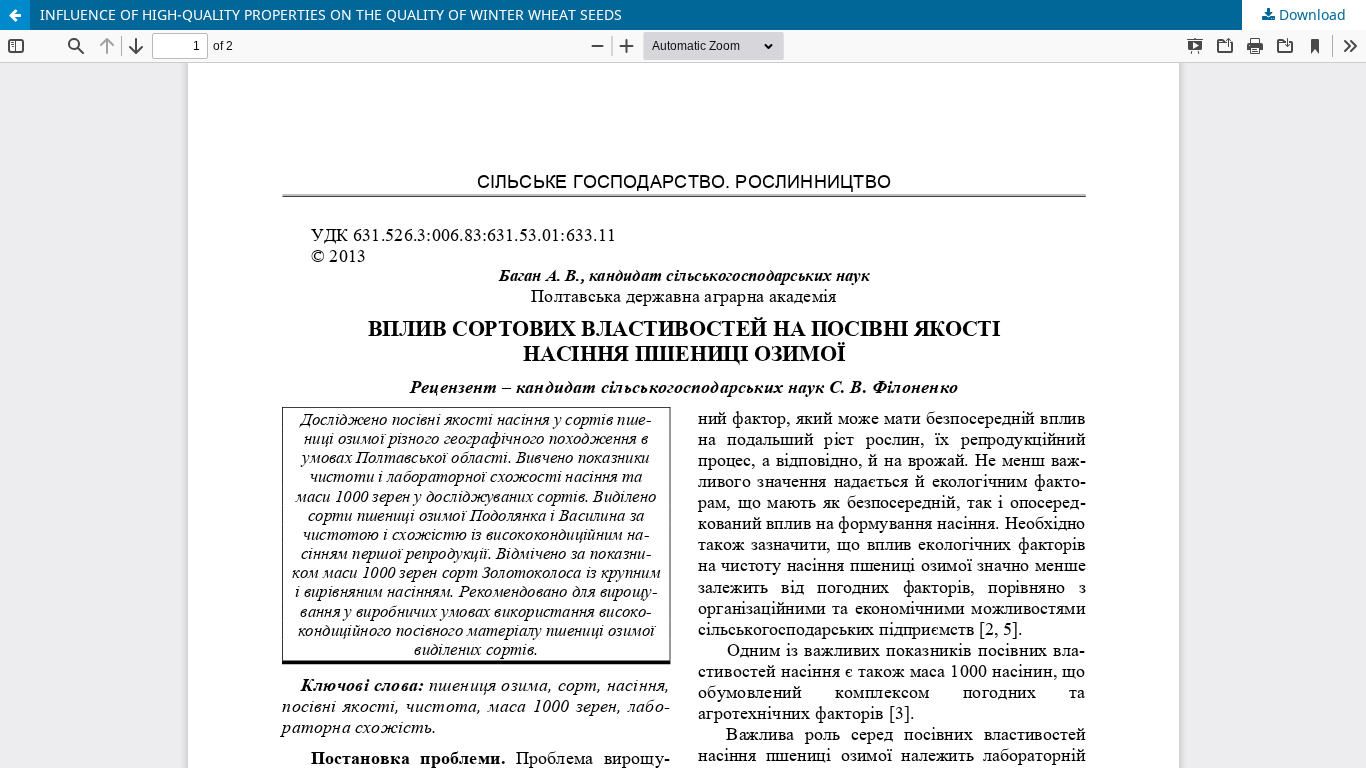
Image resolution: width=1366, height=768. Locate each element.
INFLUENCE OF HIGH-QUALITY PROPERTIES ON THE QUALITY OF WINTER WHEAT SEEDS (331, 14)
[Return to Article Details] (15, 15)
